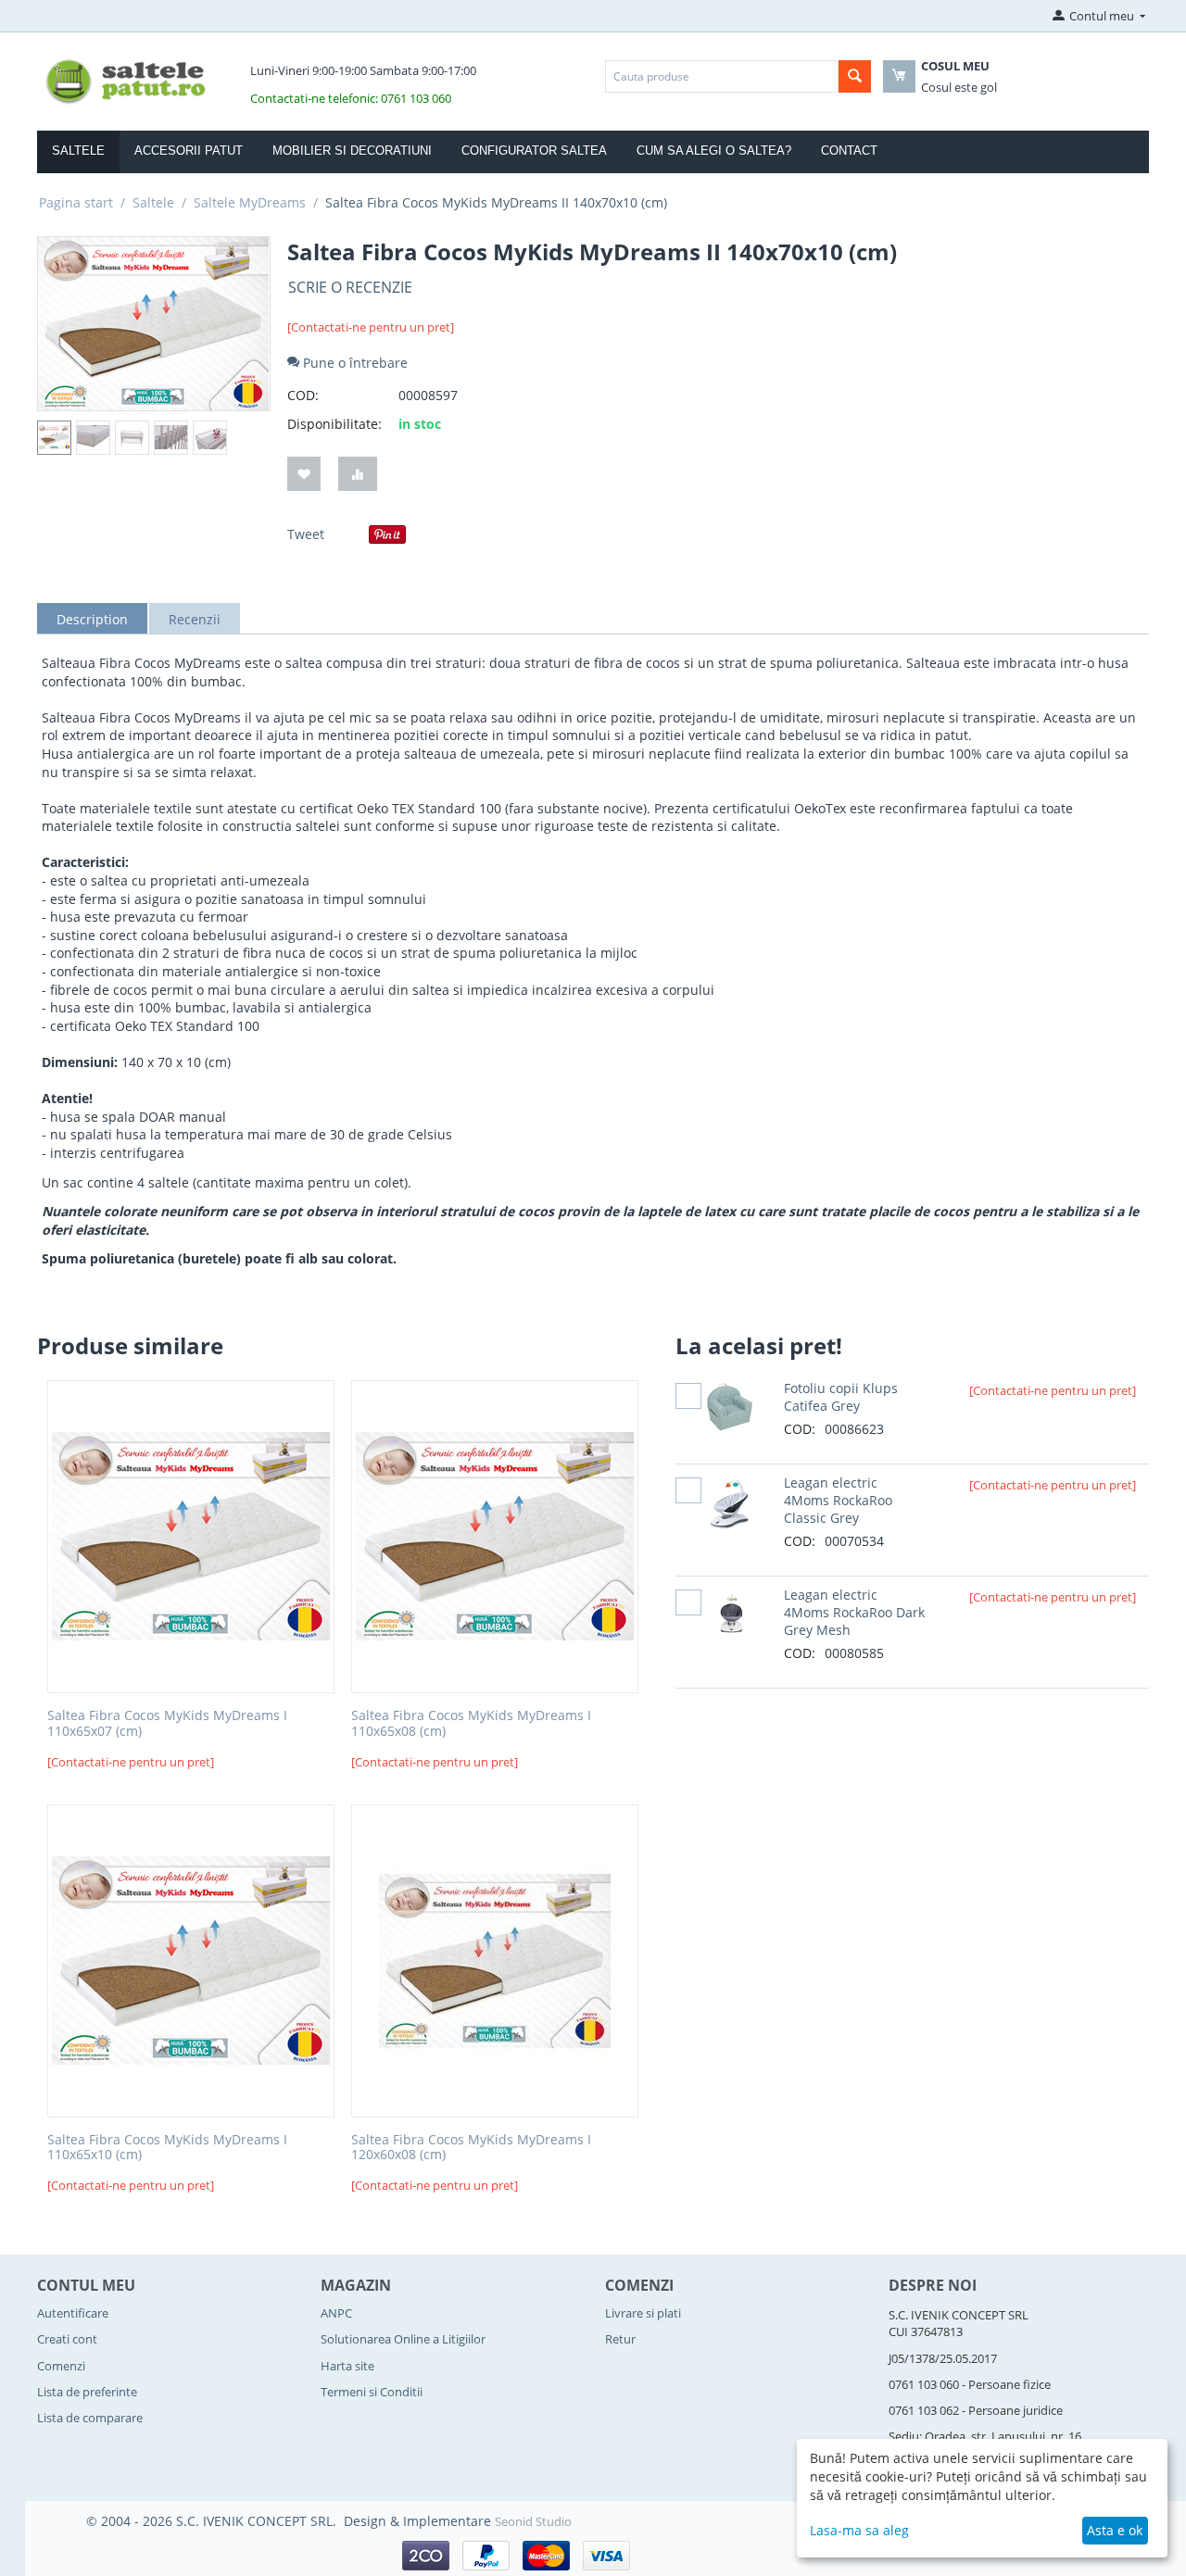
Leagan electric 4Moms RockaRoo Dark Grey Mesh (854, 1612)
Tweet (306, 534)
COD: (303, 395)
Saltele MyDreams (250, 202)
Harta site (347, 2366)
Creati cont (67, 2339)
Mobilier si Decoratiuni (352, 151)
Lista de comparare (90, 2418)
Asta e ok (1115, 2530)
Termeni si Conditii (372, 2392)
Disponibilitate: (334, 424)
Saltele (78, 151)
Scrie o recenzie (350, 287)
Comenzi (61, 2366)
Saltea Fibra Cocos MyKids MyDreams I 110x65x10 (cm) (167, 2148)
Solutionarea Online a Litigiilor (403, 2339)
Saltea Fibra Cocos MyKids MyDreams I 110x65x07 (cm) (167, 1724)
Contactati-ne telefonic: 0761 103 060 (351, 98)
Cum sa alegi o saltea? (714, 151)
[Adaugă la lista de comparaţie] (358, 474)
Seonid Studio (533, 2521)
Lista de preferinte (87, 2392)
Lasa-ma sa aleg (859, 2530)
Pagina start (76, 202)
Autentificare (73, 2313)
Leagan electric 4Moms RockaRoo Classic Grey (838, 1500)
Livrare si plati (643, 2313)
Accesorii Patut (189, 151)
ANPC (336, 2313)
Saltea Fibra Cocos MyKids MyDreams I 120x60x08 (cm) (471, 2148)
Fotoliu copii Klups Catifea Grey (841, 1397)
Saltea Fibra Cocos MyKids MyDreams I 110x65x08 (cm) (471, 1724)
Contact (849, 151)
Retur (620, 2339)
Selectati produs (688, 1395)
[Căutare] (855, 76)
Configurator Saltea (534, 151)
